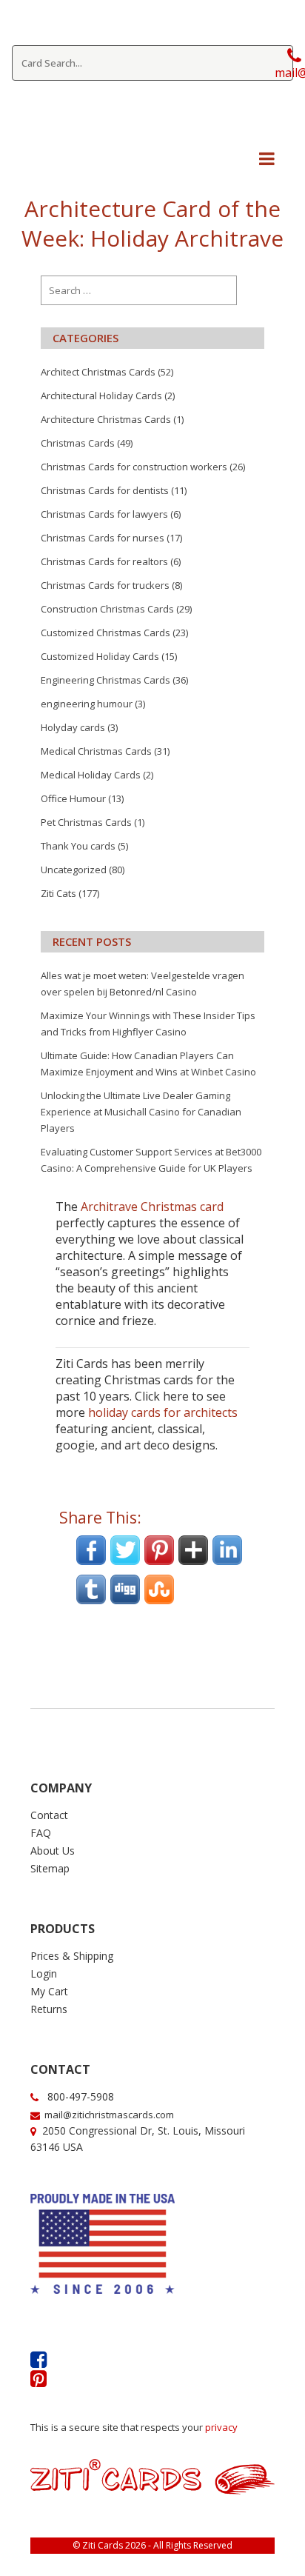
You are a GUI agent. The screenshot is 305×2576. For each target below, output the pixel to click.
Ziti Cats (58, 893)
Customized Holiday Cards (100, 656)
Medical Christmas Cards (96, 751)
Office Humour (73, 798)
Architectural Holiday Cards (101, 396)
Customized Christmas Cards (105, 633)
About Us (53, 1851)
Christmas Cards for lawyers (104, 514)
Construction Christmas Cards (107, 609)
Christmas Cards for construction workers (134, 467)
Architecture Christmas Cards (106, 419)
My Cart (49, 1991)
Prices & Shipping (72, 1956)
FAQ (41, 1833)
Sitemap (50, 1868)
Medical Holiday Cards (91, 775)
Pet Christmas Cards (86, 822)
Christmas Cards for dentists (105, 490)
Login (44, 1973)
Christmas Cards (78, 443)
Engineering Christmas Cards (105, 680)
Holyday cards (73, 727)
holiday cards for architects (163, 1412)
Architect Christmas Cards (98, 372)
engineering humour (87, 704)
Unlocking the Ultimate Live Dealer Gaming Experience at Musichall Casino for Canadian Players (141, 1112)
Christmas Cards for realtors (104, 561)
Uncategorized (74, 870)
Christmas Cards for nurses (103, 538)
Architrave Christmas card (152, 1207)
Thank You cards (78, 846)
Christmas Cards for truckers (105, 585)
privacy (221, 2427)
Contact (49, 1815)
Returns (49, 2009)
